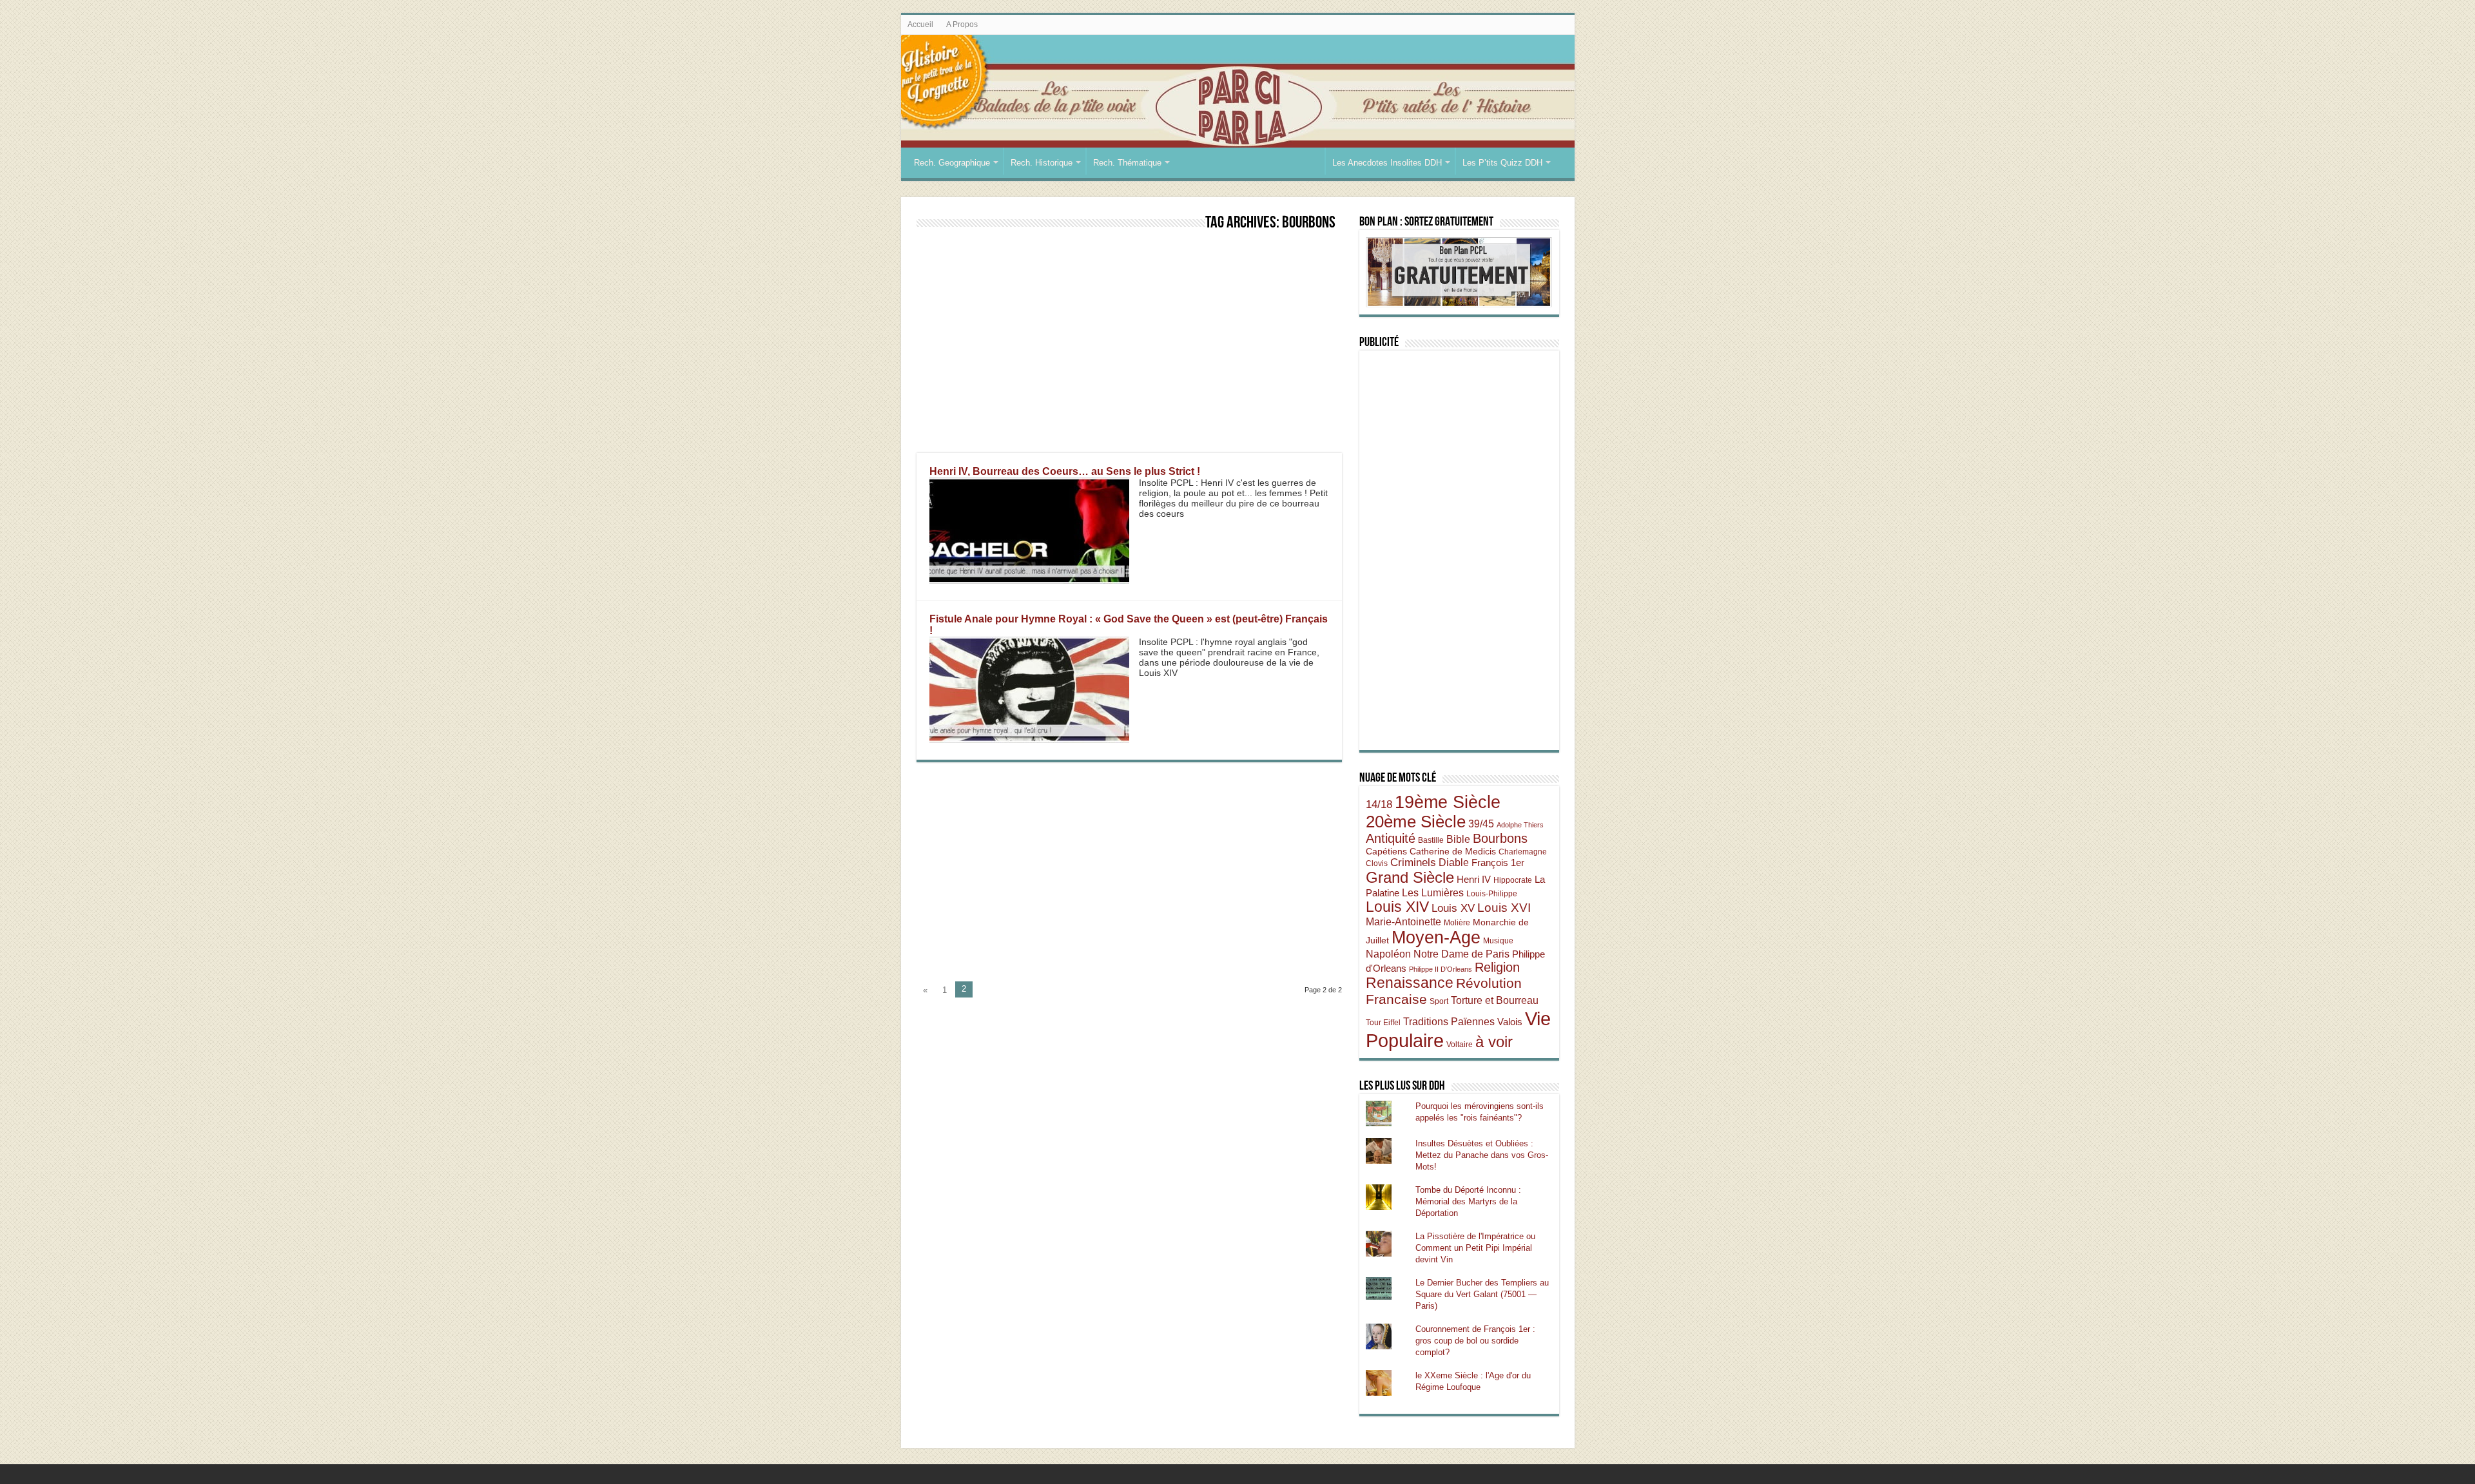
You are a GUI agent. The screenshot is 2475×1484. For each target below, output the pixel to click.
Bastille (1431, 840)
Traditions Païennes (1449, 1021)
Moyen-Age (1436, 938)
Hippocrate (1513, 880)
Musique (1498, 941)
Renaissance (1410, 983)
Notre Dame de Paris (1461, 954)
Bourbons (1500, 838)
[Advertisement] (1129, 343)
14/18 (1379, 805)
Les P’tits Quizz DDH (1502, 163)
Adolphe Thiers (1520, 825)
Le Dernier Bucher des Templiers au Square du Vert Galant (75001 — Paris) (1482, 1294)
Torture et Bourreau (1495, 1000)
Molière (1457, 923)
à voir (1494, 1042)
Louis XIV (1397, 907)
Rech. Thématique (1127, 163)
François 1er (1498, 862)
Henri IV (1474, 879)
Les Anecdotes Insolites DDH (1387, 163)
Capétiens (1386, 851)
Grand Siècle (1410, 878)
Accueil (920, 24)
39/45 (1481, 824)
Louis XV (1453, 908)
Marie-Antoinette (1403, 921)
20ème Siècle (1416, 822)
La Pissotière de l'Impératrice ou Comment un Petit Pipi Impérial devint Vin (1475, 1248)
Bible (1458, 839)
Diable (1454, 862)
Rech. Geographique (952, 163)
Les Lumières (1433, 892)
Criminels (1413, 862)
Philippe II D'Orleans (1441, 969)
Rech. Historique (1042, 163)
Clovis (1377, 863)
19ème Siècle (1448, 802)
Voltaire (1460, 1045)
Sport (1439, 1001)
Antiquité (1391, 838)
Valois (1510, 1022)
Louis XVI (1504, 908)
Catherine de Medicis (1453, 851)
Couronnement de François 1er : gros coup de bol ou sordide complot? (1475, 1341)
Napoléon (1388, 954)
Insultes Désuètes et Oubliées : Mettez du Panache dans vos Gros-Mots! (1482, 1155)
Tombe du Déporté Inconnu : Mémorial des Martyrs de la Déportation (1468, 1201)
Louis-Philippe (1492, 894)
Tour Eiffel (1383, 1023)
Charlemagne (1523, 852)
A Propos (962, 24)
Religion (1497, 967)
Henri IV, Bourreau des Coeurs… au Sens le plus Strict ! (1065, 471)
